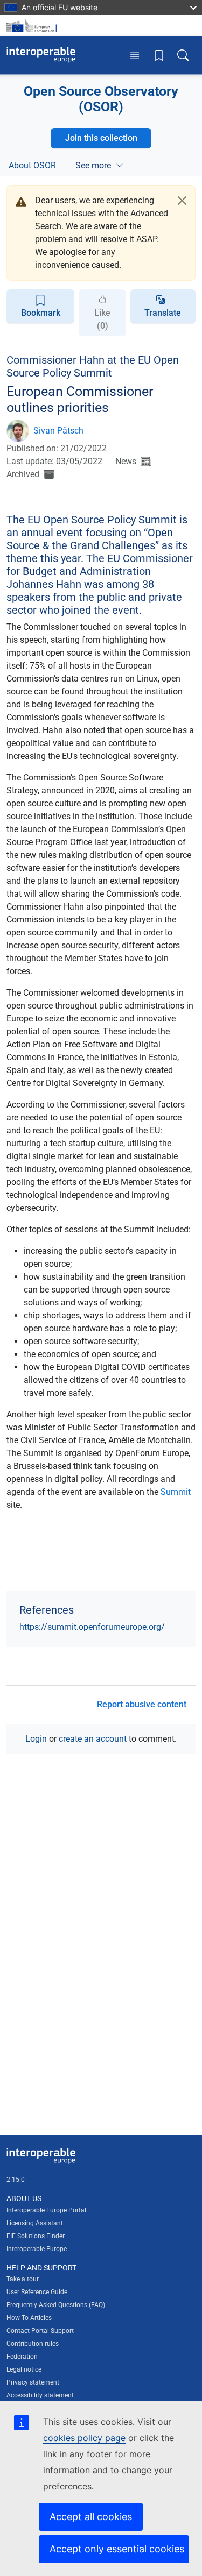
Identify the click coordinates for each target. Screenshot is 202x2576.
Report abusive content (142, 1704)
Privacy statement (33, 2382)
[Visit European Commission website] (33, 26)
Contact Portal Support (40, 2331)
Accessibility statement (40, 2395)
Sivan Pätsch (58, 431)
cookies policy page (84, 2438)
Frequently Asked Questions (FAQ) (56, 2305)
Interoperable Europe (37, 2249)
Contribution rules (33, 2344)
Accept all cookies (91, 2517)
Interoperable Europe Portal (46, 2210)
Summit (176, 1492)
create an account (93, 1739)
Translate (163, 313)
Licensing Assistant (35, 2223)
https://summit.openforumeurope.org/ (92, 1627)
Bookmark (41, 313)
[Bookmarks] (159, 55)
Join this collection (101, 138)
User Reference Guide (37, 2292)
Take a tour (23, 2279)
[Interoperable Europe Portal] (41, 55)
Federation (22, 2357)
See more (93, 165)
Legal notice (24, 2369)
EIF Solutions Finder (36, 2236)
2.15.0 (16, 2180)
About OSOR (32, 165)
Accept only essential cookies (117, 2549)
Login (36, 1739)
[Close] (182, 201)
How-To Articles (29, 2318)
